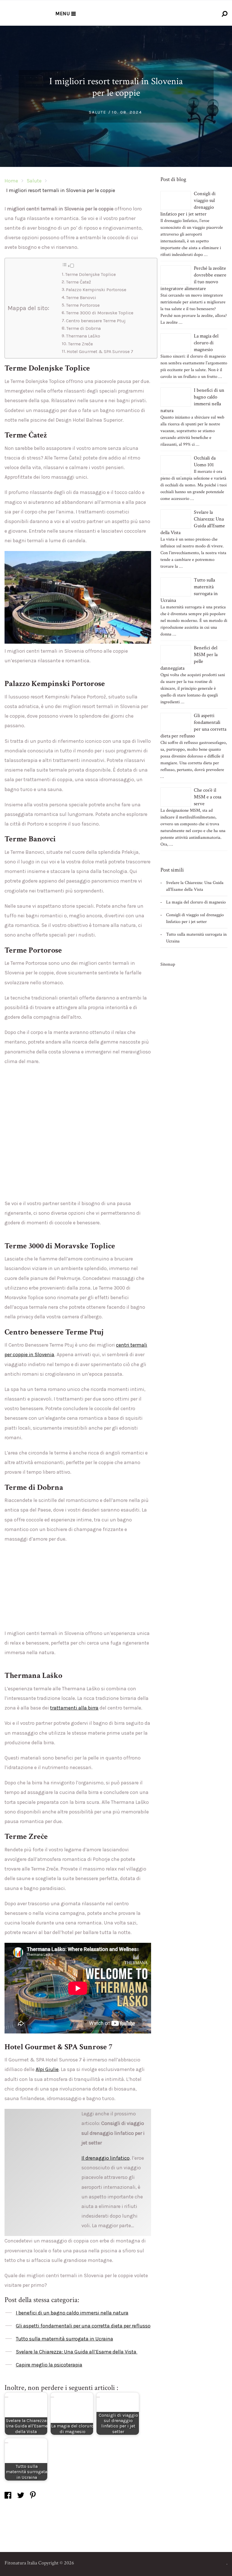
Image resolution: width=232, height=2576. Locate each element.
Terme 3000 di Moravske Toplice (100, 313)
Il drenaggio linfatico (106, 2158)
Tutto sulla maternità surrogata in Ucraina (65, 2339)
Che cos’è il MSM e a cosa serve (208, 797)
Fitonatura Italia (21, 2563)
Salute (98, 112)
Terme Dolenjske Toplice (90, 274)
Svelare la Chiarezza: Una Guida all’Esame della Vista (77, 2352)
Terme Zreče (80, 344)
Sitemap (168, 964)
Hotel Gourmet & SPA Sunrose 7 (100, 351)
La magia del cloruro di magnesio (206, 343)
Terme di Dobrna (83, 328)
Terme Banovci (81, 298)
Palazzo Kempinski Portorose (97, 290)
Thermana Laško (83, 336)
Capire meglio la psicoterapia (49, 2365)
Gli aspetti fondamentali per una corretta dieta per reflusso (83, 2326)
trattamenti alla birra (74, 1708)
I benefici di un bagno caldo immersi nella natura (72, 2313)
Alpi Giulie (47, 2069)
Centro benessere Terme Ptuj (96, 321)
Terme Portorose (83, 305)
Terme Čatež (79, 282)
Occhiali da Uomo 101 (205, 461)
